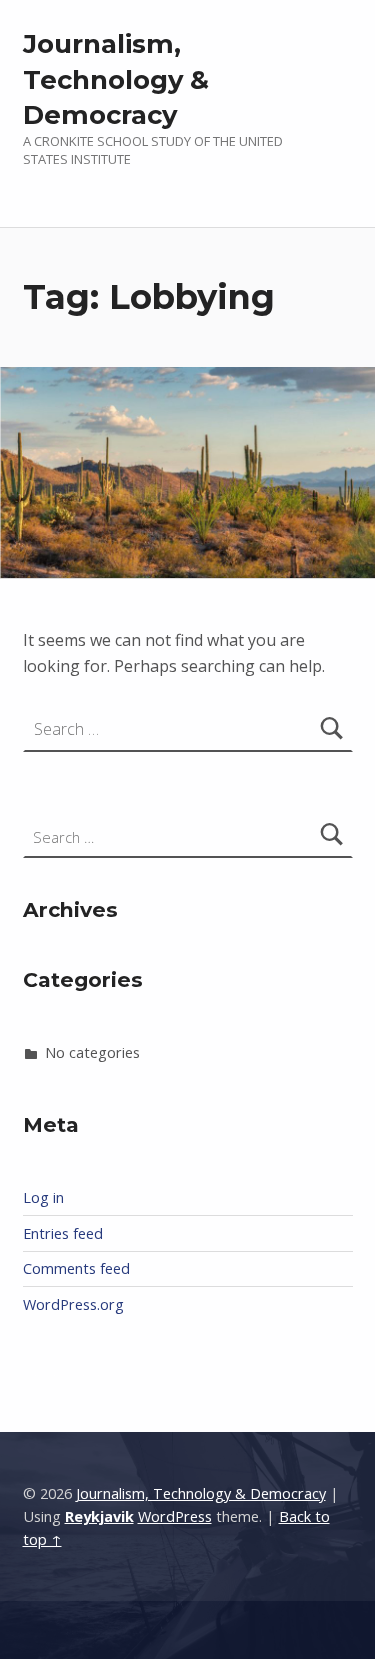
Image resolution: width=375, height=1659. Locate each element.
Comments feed (76, 1268)
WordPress (175, 1516)
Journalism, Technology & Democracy (116, 79)
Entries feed (63, 1233)
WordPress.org (73, 1304)
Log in (43, 1197)
